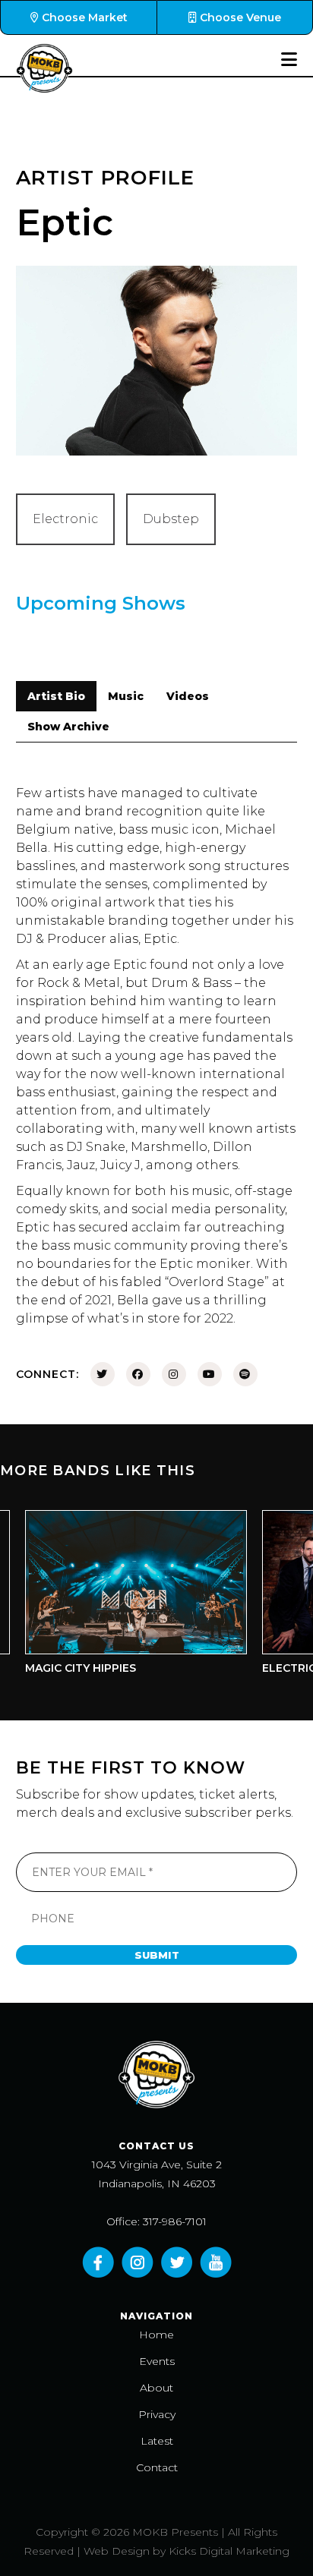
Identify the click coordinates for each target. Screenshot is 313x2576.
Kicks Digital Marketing (229, 2551)
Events (157, 2361)
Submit (157, 1955)
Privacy (157, 2414)
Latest (157, 2441)
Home (156, 2335)
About (156, 2388)
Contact (157, 2467)
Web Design (117, 2551)
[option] (120, 1596)
